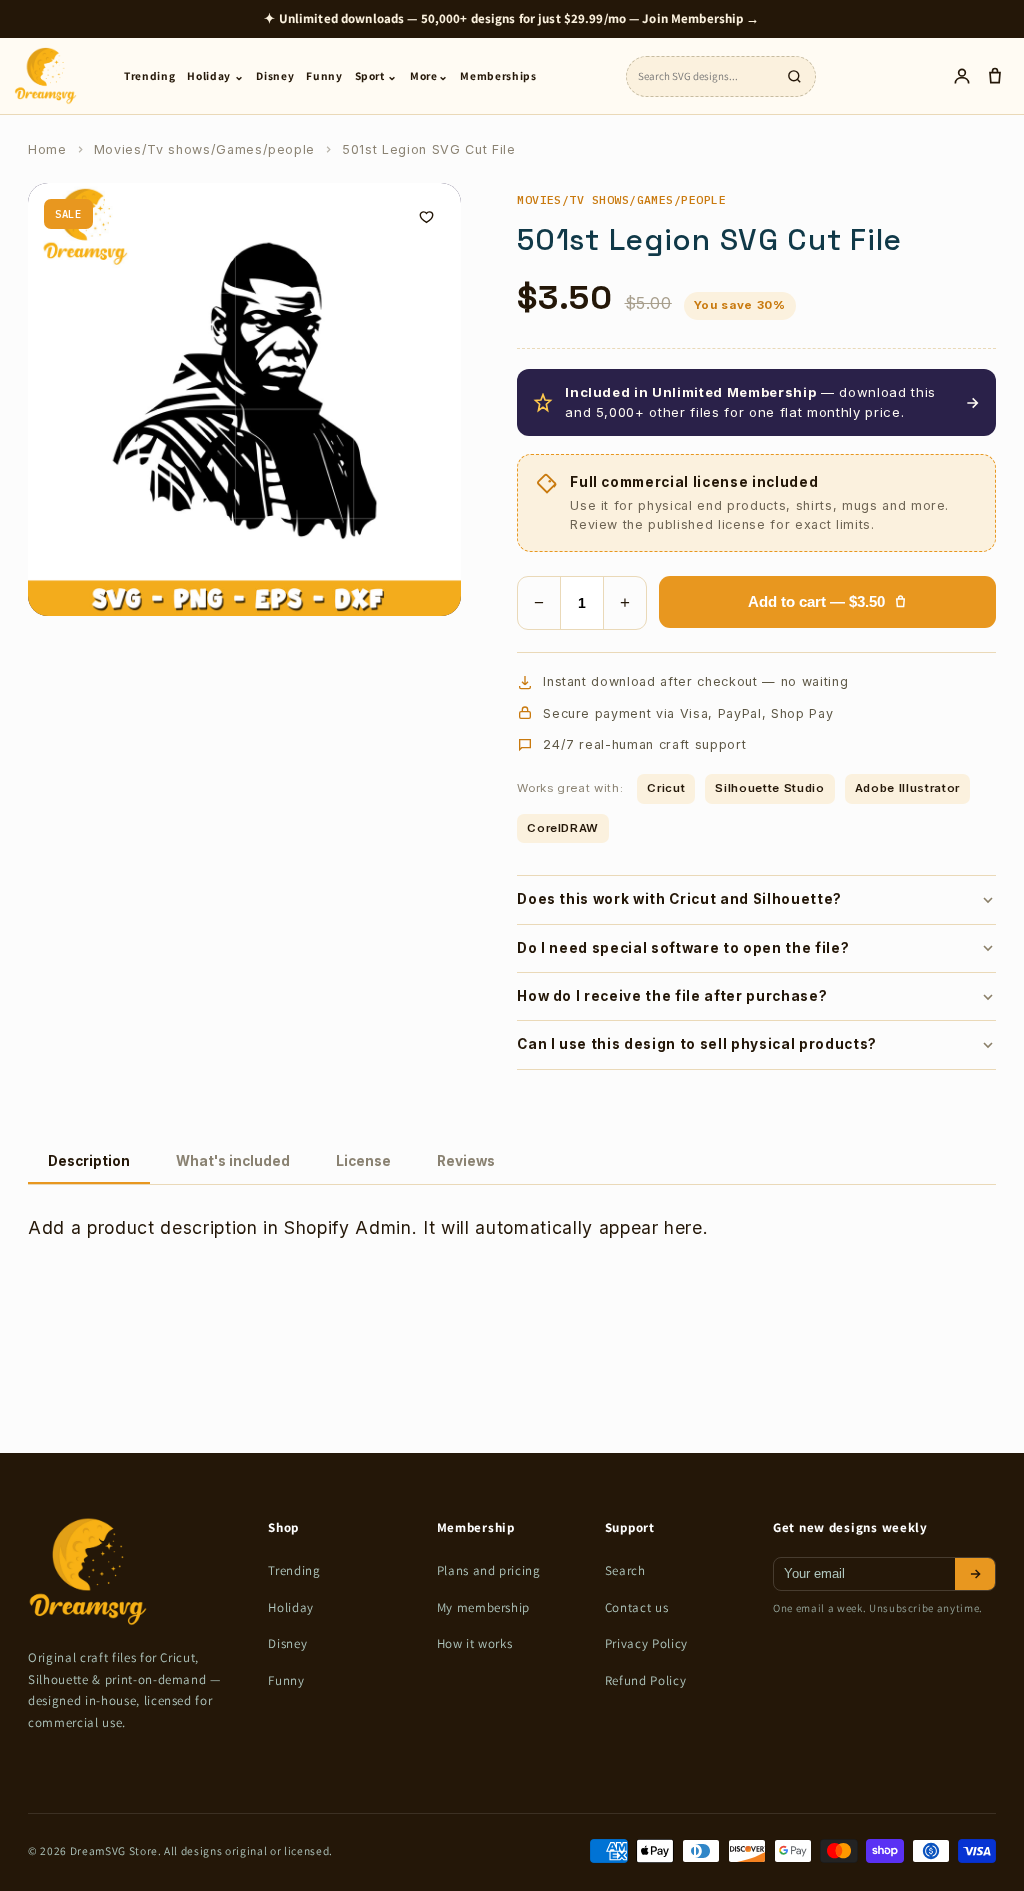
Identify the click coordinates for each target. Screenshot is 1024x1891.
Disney (275, 75)
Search (625, 1570)
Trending (149, 75)
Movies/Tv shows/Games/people (204, 149)
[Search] (794, 76)
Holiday (291, 1607)
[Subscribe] (975, 1574)
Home (47, 149)
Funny (324, 75)
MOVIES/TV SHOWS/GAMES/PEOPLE (621, 199)
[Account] (961, 76)
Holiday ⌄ (215, 75)
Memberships (498, 75)
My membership (484, 1607)
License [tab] (363, 1161)
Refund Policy (646, 1680)
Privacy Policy (646, 1643)
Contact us (637, 1607)
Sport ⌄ (377, 75)
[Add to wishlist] (426, 218)
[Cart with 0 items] (994, 76)
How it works (475, 1643)
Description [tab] (89, 1161)
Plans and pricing (489, 1570)
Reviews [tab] (466, 1161)
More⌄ (429, 75)
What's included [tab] (233, 1161)
